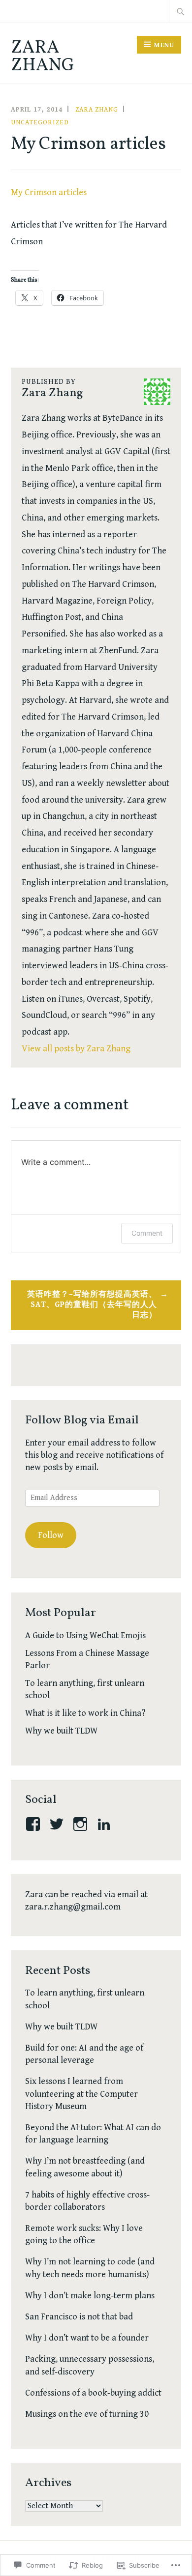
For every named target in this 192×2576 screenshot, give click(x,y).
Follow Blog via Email (82, 1420)
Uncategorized (40, 122)
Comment (147, 1233)
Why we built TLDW (61, 1731)
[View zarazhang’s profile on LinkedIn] (106, 1824)
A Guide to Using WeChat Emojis (85, 1635)
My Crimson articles (49, 192)
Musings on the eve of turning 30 (87, 2414)
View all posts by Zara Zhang (76, 1049)
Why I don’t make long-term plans (90, 2296)
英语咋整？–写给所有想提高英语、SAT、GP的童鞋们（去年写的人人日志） (92, 1305)
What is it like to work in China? (85, 1713)
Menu (164, 45)
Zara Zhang (43, 57)
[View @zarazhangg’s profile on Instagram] (82, 1824)
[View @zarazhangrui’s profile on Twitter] (58, 1824)
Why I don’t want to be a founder (87, 2338)
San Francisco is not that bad (79, 2317)
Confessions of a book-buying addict (93, 2393)
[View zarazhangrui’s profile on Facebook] (35, 1824)
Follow (51, 1535)
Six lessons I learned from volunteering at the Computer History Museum (81, 2094)
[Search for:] (181, 11)
